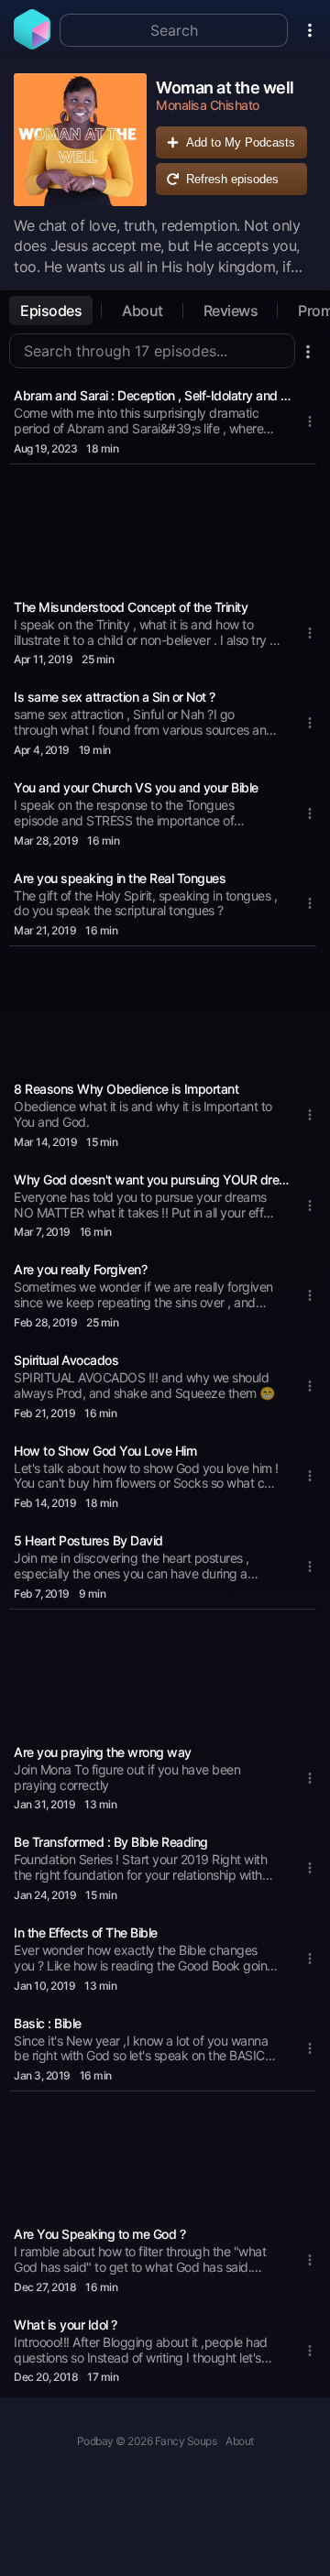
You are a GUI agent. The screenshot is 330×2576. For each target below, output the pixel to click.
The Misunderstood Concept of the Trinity (131, 607)
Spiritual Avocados (66, 1360)
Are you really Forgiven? (80, 1269)
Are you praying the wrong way (103, 1752)
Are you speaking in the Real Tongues (120, 878)
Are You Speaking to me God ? (99, 2234)
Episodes (51, 311)
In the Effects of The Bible (86, 1932)
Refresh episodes (232, 179)
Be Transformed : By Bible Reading (111, 1842)
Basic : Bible (48, 2023)
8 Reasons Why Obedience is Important (126, 1089)
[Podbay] (32, 44)
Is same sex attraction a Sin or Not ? (115, 697)
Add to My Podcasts (241, 142)
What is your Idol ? (66, 2325)
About (143, 311)
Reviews (231, 311)
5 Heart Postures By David (88, 1540)
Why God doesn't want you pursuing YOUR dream (154, 1179)
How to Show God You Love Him (105, 1451)
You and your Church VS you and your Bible (136, 787)
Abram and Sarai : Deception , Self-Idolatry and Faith (154, 395)
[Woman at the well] (80, 140)
